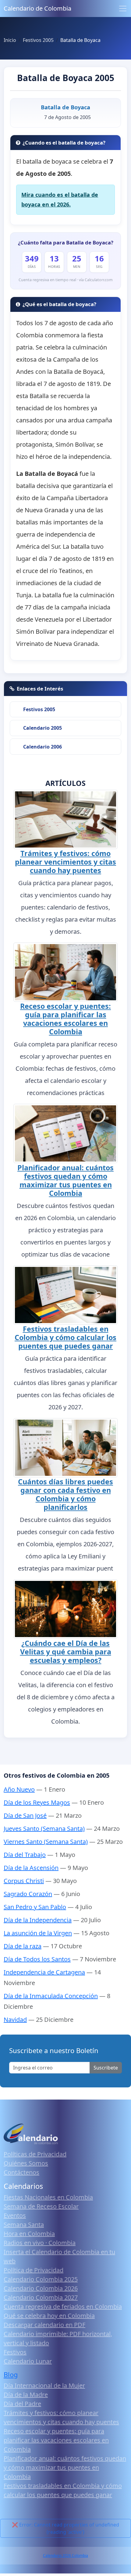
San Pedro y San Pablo (35, 1907)
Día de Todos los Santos (37, 1959)
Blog (11, 2375)
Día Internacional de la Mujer (44, 2385)
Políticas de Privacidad (35, 2154)
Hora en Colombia (29, 2234)
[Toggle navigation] (123, 9)
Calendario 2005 (42, 728)
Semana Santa (24, 2225)
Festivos (15, 2352)
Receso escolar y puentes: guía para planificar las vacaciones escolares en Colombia (65, 1019)
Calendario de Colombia (37, 8)
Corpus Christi (24, 1881)
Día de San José (25, 1815)
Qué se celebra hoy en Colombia (49, 2316)
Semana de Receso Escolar (41, 2206)
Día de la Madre (26, 2395)
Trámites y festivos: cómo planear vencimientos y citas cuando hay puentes (65, 862)
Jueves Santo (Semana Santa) (44, 1829)
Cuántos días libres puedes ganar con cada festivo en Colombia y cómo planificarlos (65, 1494)
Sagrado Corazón (28, 1894)
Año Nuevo (19, 1789)
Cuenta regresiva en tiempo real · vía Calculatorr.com (66, 280)
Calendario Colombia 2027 (41, 2297)
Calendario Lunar (28, 2361)
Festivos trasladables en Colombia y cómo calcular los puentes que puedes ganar (65, 1337)
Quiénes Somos (26, 2163)
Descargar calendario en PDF (44, 2325)
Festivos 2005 (39, 709)
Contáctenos (21, 2172)
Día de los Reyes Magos (37, 1802)
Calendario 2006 (42, 747)
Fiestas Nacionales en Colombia (48, 2197)
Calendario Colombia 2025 (41, 2279)
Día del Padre (22, 2404)
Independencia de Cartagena (44, 1972)
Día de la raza (23, 1946)
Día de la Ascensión (31, 1868)
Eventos (15, 2215)
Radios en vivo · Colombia (40, 2243)
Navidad (15, 2020)
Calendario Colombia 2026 (41, 2288)
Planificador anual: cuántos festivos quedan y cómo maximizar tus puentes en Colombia (65, 1180)
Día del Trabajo (25, 1855)
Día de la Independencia (38, 1920)
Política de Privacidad (34, 2270)
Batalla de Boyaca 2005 (66, 78)
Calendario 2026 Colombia (65, 2556)
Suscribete (106, 2068)
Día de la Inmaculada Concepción (51, 1996)
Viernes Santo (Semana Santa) (46, 1842)
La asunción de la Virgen (38, 1933)
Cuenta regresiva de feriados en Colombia (63, 2306)
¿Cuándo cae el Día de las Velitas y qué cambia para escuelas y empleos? (66, 1652)
